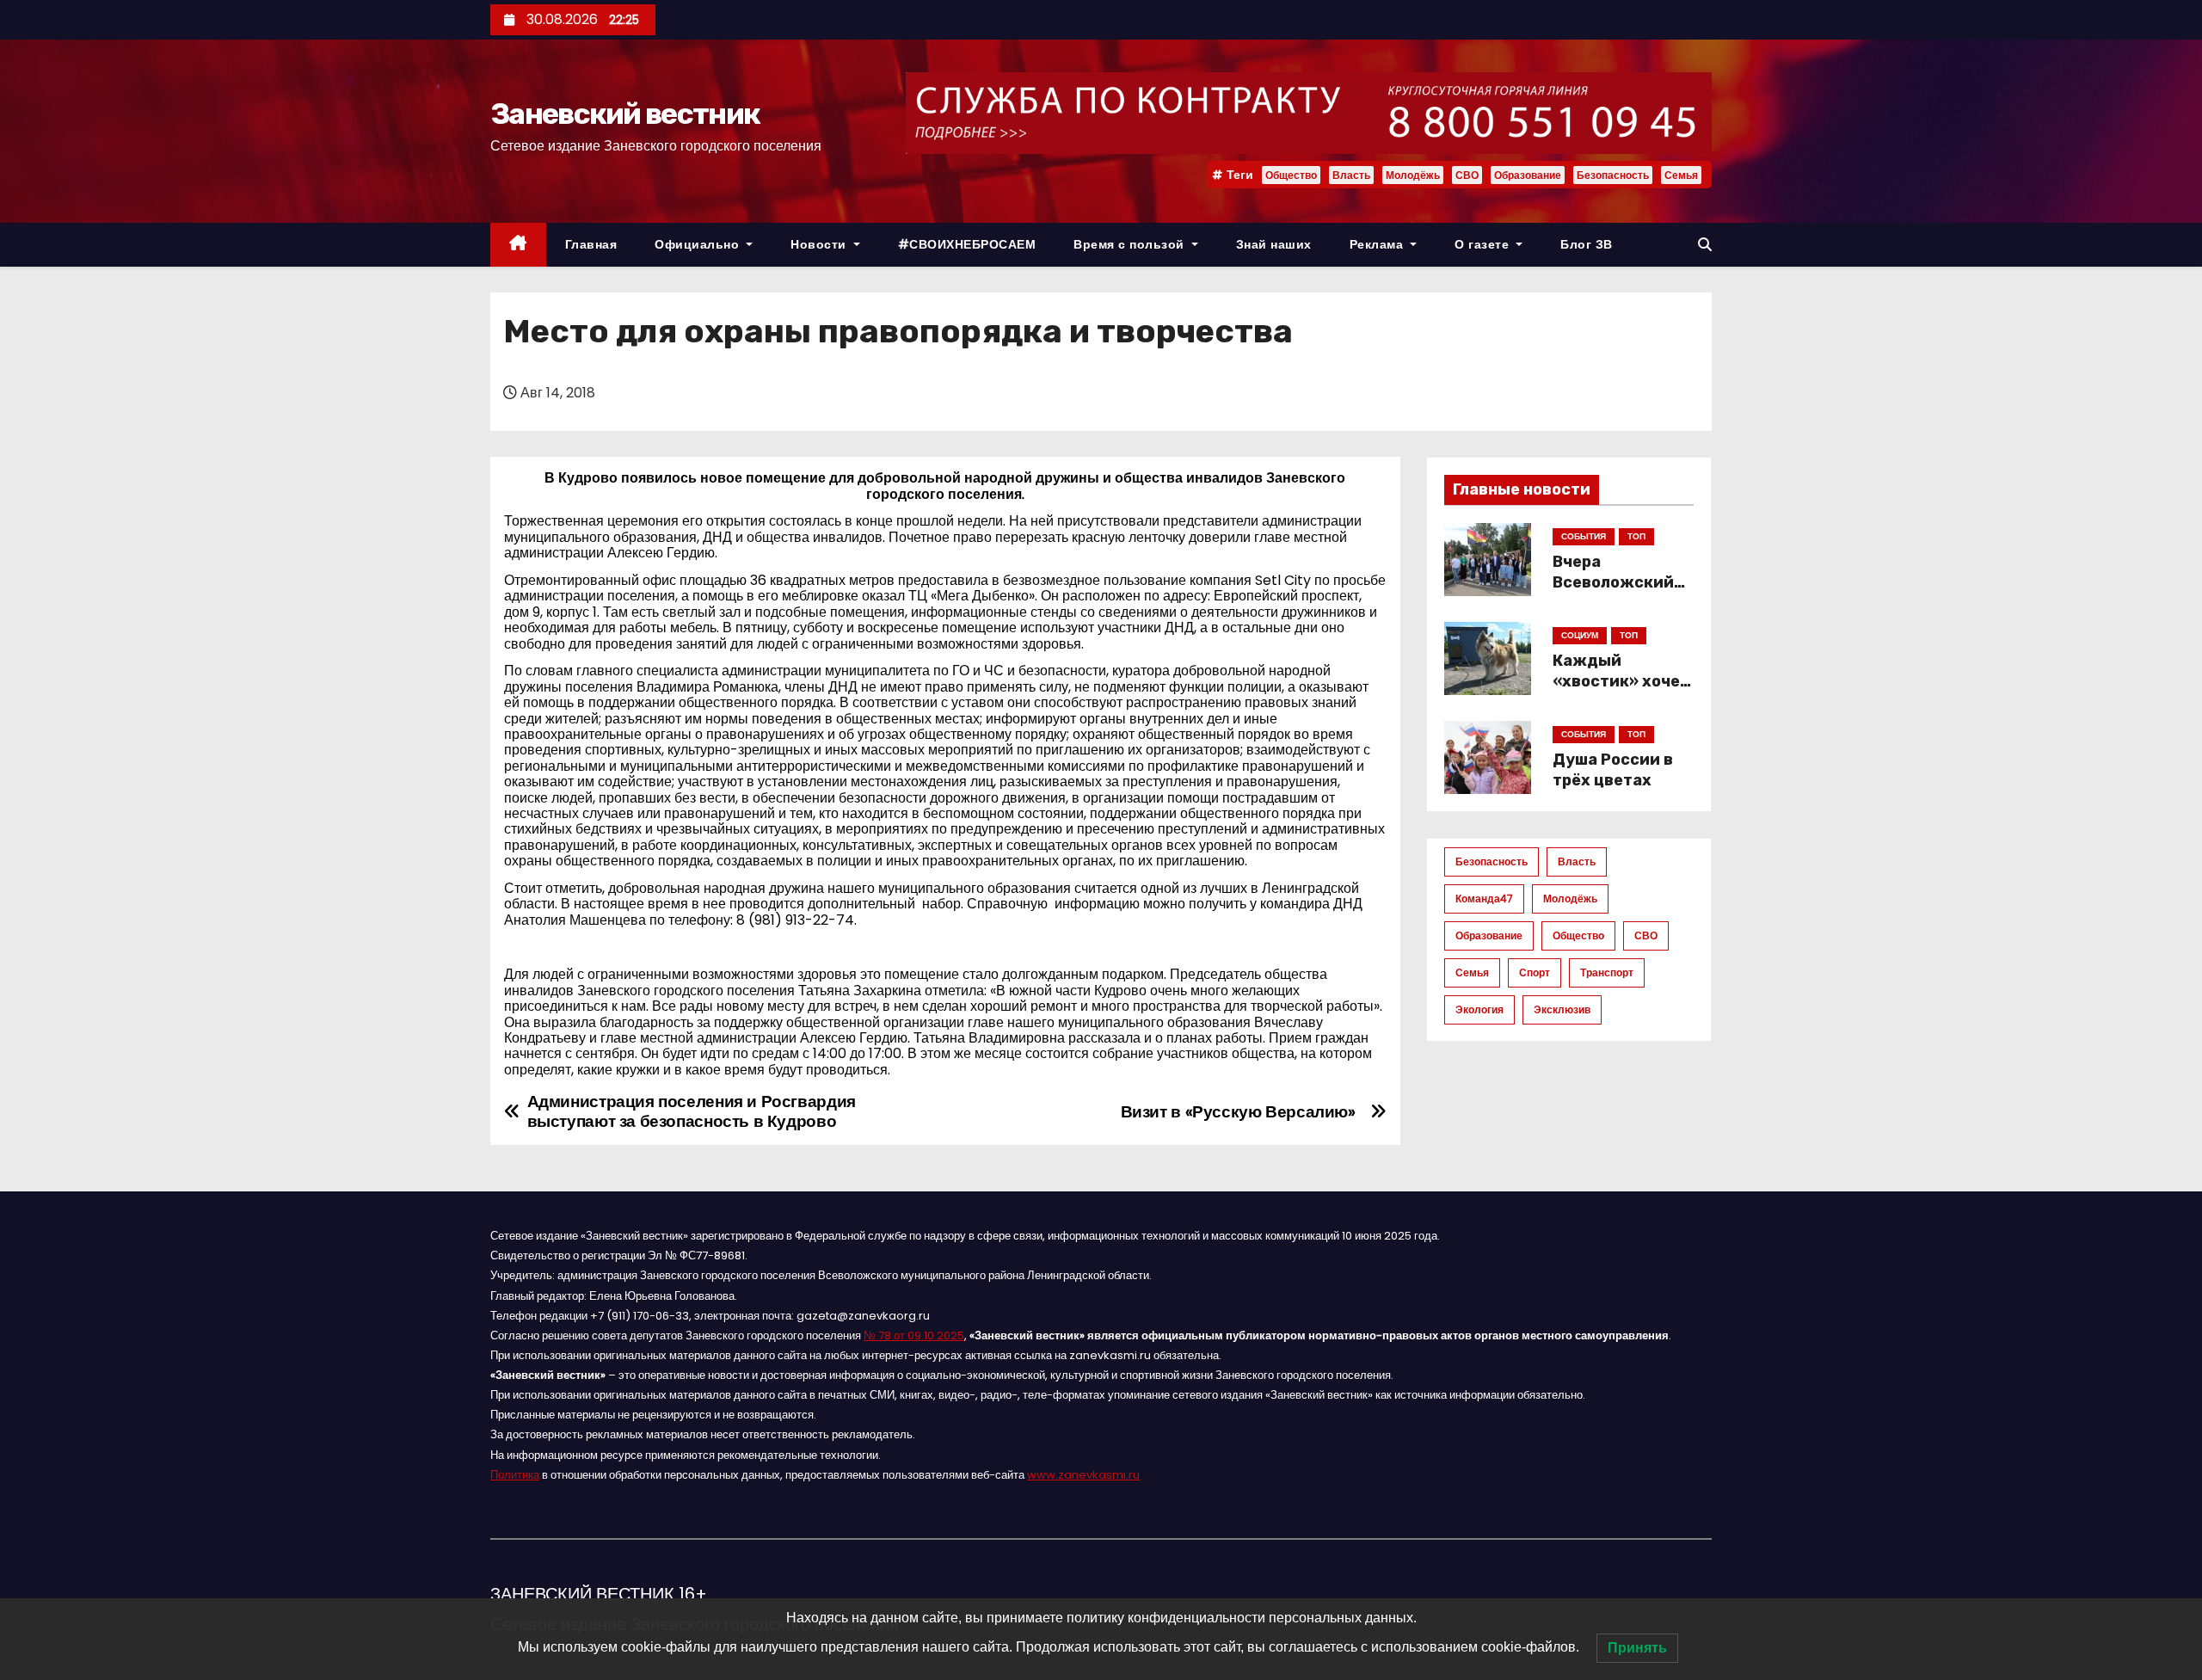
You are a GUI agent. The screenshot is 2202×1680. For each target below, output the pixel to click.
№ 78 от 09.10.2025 (914, 1335)
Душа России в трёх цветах (1613, 770)
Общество (1291, 175)
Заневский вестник (625, 114)
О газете (1484, 244)
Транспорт (1607, 972)
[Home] (518, 245)
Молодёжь (1413, 175)
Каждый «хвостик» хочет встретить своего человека (1621, 692)
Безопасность (1613, 175)
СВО (1467, 175)
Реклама (1378, 244)
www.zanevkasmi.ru (1083, 1475)
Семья (1681, 175)
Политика (515, 1475)
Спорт (1535, 972)
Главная (591, 244)
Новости (820, 244)
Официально (699, 244)
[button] (1705, 245)
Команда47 (1484, 898)
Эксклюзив (1562, 1009)
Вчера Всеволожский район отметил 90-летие (1613, 593)
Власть (1351, 175)
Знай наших (1274, 244)
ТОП (1636, 536)
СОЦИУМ (1580, 635)
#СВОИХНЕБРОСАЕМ (967, 244)
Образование (1528, 175)
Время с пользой (1131, 244)
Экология (1479, 1009)
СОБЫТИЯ (1584, 536)
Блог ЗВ (1587, 244)
